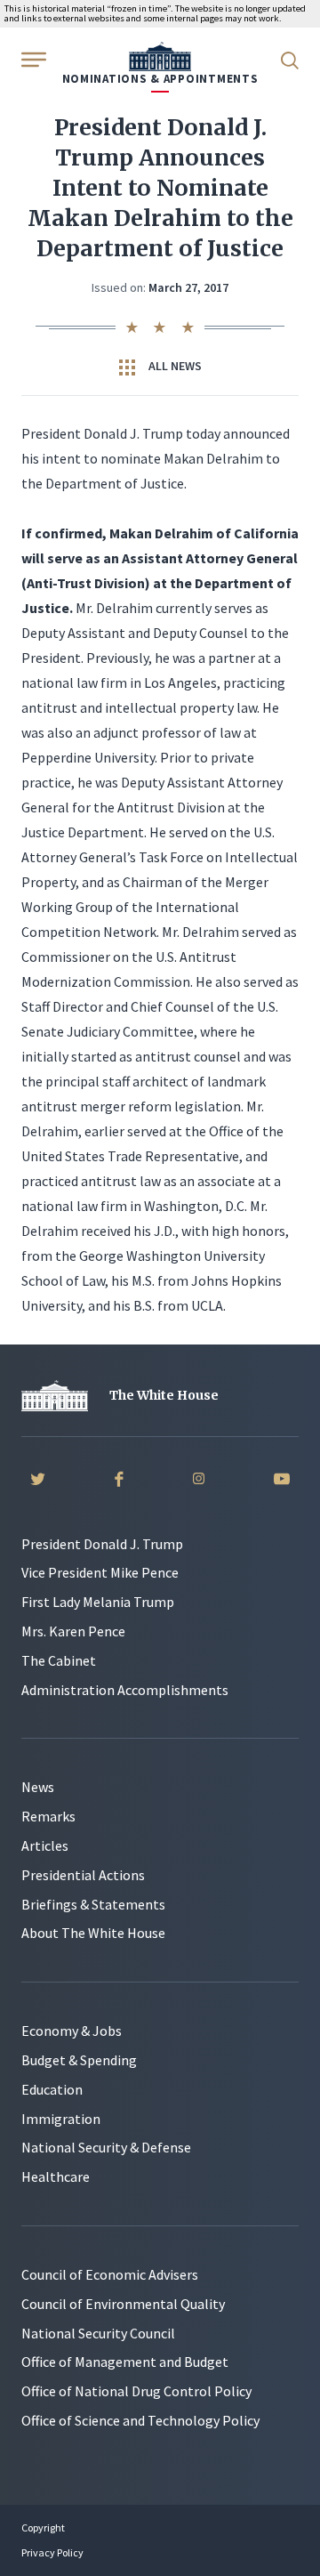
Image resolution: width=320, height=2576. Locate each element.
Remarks (48, 1816)
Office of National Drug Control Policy (136, 2391)
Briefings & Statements (93, 1904)
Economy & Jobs (72, 2031)
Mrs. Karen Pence (73, 1631)
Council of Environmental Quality (123, 2304)
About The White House (93, 1933)
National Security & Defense (106, 2147)
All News (174, 366)
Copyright (43, 2528)
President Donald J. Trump (102, 1544)
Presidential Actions (83, 1875)
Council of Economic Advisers (110, 2274)
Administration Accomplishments (125, 1690)
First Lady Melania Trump (98, 1602)
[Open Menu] (32, 59)
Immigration (61, 2119)
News (38, 1787)
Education (52, 2089)
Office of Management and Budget (125, 2362)
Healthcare (56, 2176)
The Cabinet (59, 1660)
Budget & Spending (79, 2060)
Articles (45, 1845)
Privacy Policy (52, 2552)
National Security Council (98, 2333)
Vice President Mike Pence (100, 1572)
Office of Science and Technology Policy (140, 2420)
